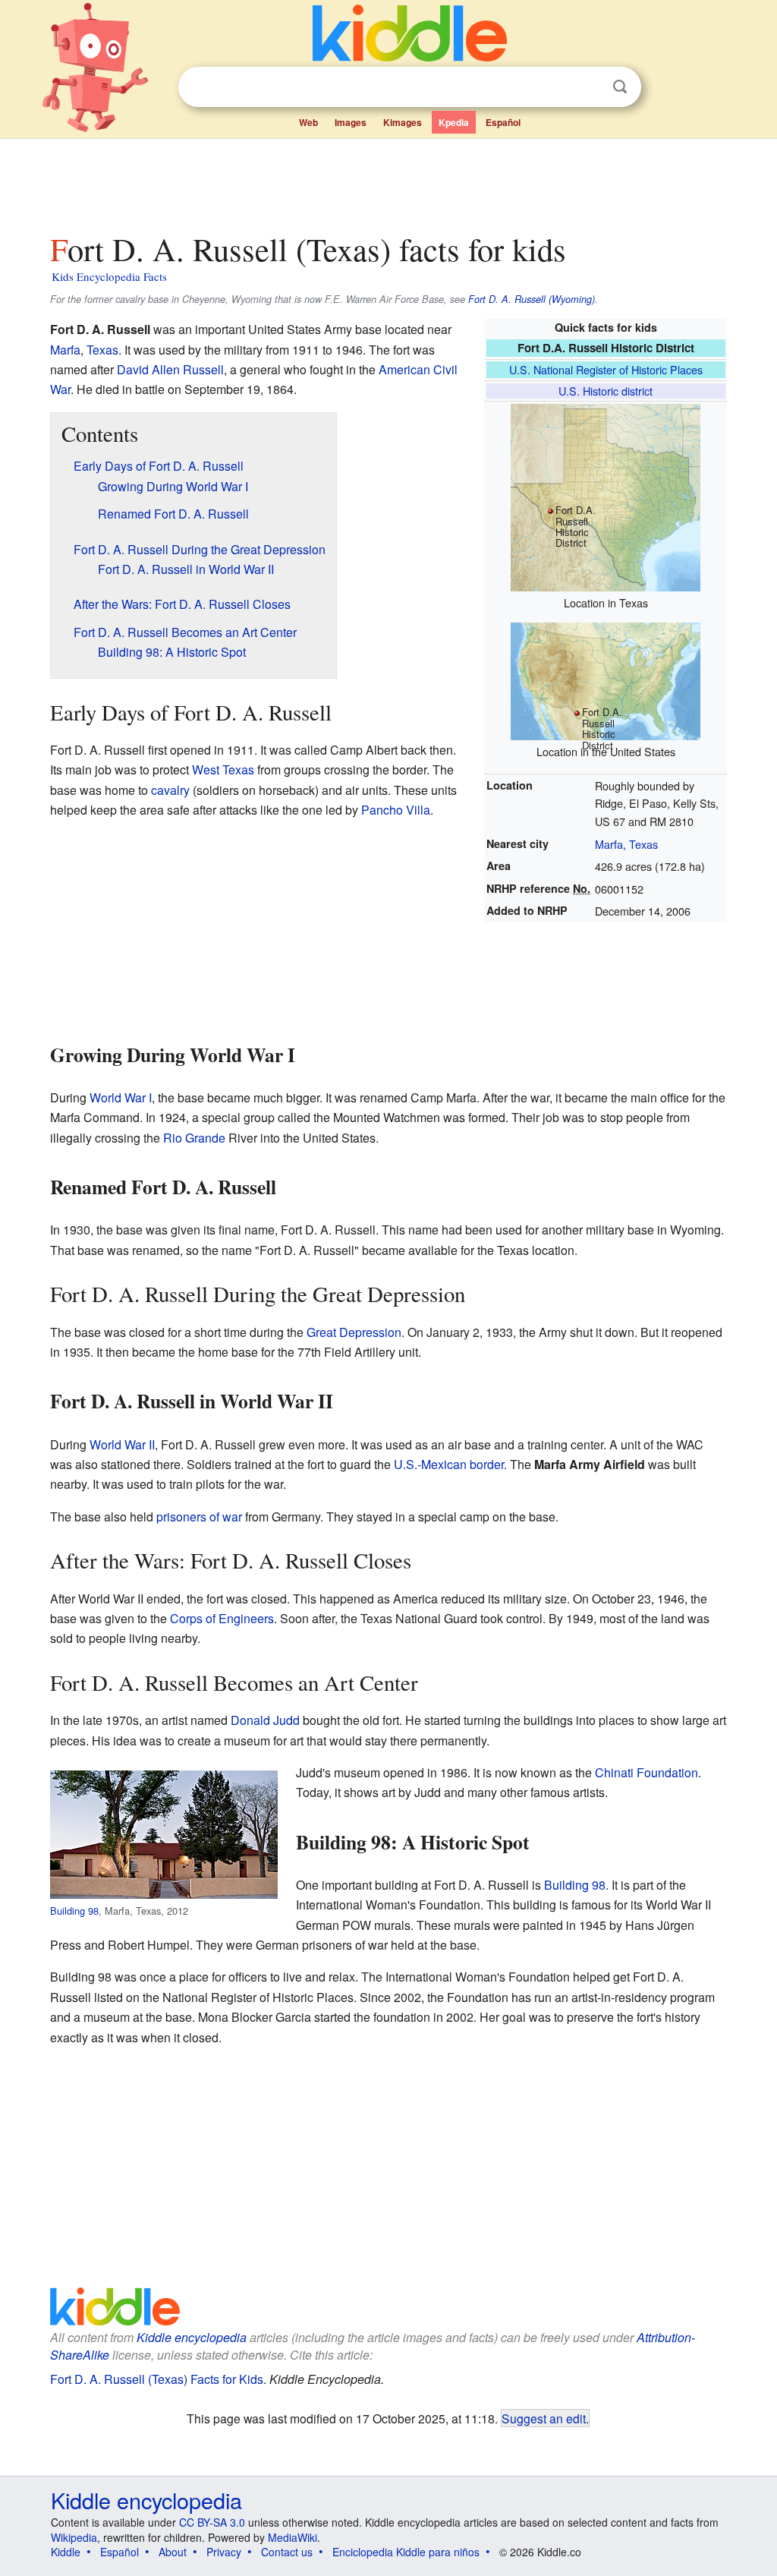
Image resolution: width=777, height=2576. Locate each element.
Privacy (224, 2552)
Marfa (65, 350)
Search (620, 87)
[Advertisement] (388, 181)
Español (503, 122)
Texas (102, 350)
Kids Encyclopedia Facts (109, 276)
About (173, 2552)
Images (351, 122)
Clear (589, 87)
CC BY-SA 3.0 (212, 2522)
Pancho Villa (396, 810)
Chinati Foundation (646, 1772)
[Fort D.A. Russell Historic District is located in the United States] (606, 679)
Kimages (403, 122)
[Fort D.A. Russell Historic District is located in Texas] (606, 495)
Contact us (287, 2552)
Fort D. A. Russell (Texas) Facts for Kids (157, 2379)
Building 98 (74, 1911)
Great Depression (354, 1332)
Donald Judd (265, 1720)
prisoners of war (199, 1517)
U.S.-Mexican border (449, 1464)
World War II (122, 1444)
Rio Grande (194, 1138)
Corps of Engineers (222, 1618)
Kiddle (66, 2552)
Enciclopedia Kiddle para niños (406, 2552)
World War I (121, 1097)
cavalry (170, 790)
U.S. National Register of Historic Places (606, 369)
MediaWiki (293, 2537)
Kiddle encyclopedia (192, 2337)
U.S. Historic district (606, 391)
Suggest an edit (544, 2418)
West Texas (223, 769)
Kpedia (454, 122)
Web (308, 122)
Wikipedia (74, 2537)
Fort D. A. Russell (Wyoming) (532, 299)
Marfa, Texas (626, 844)
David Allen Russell (170, 369)
